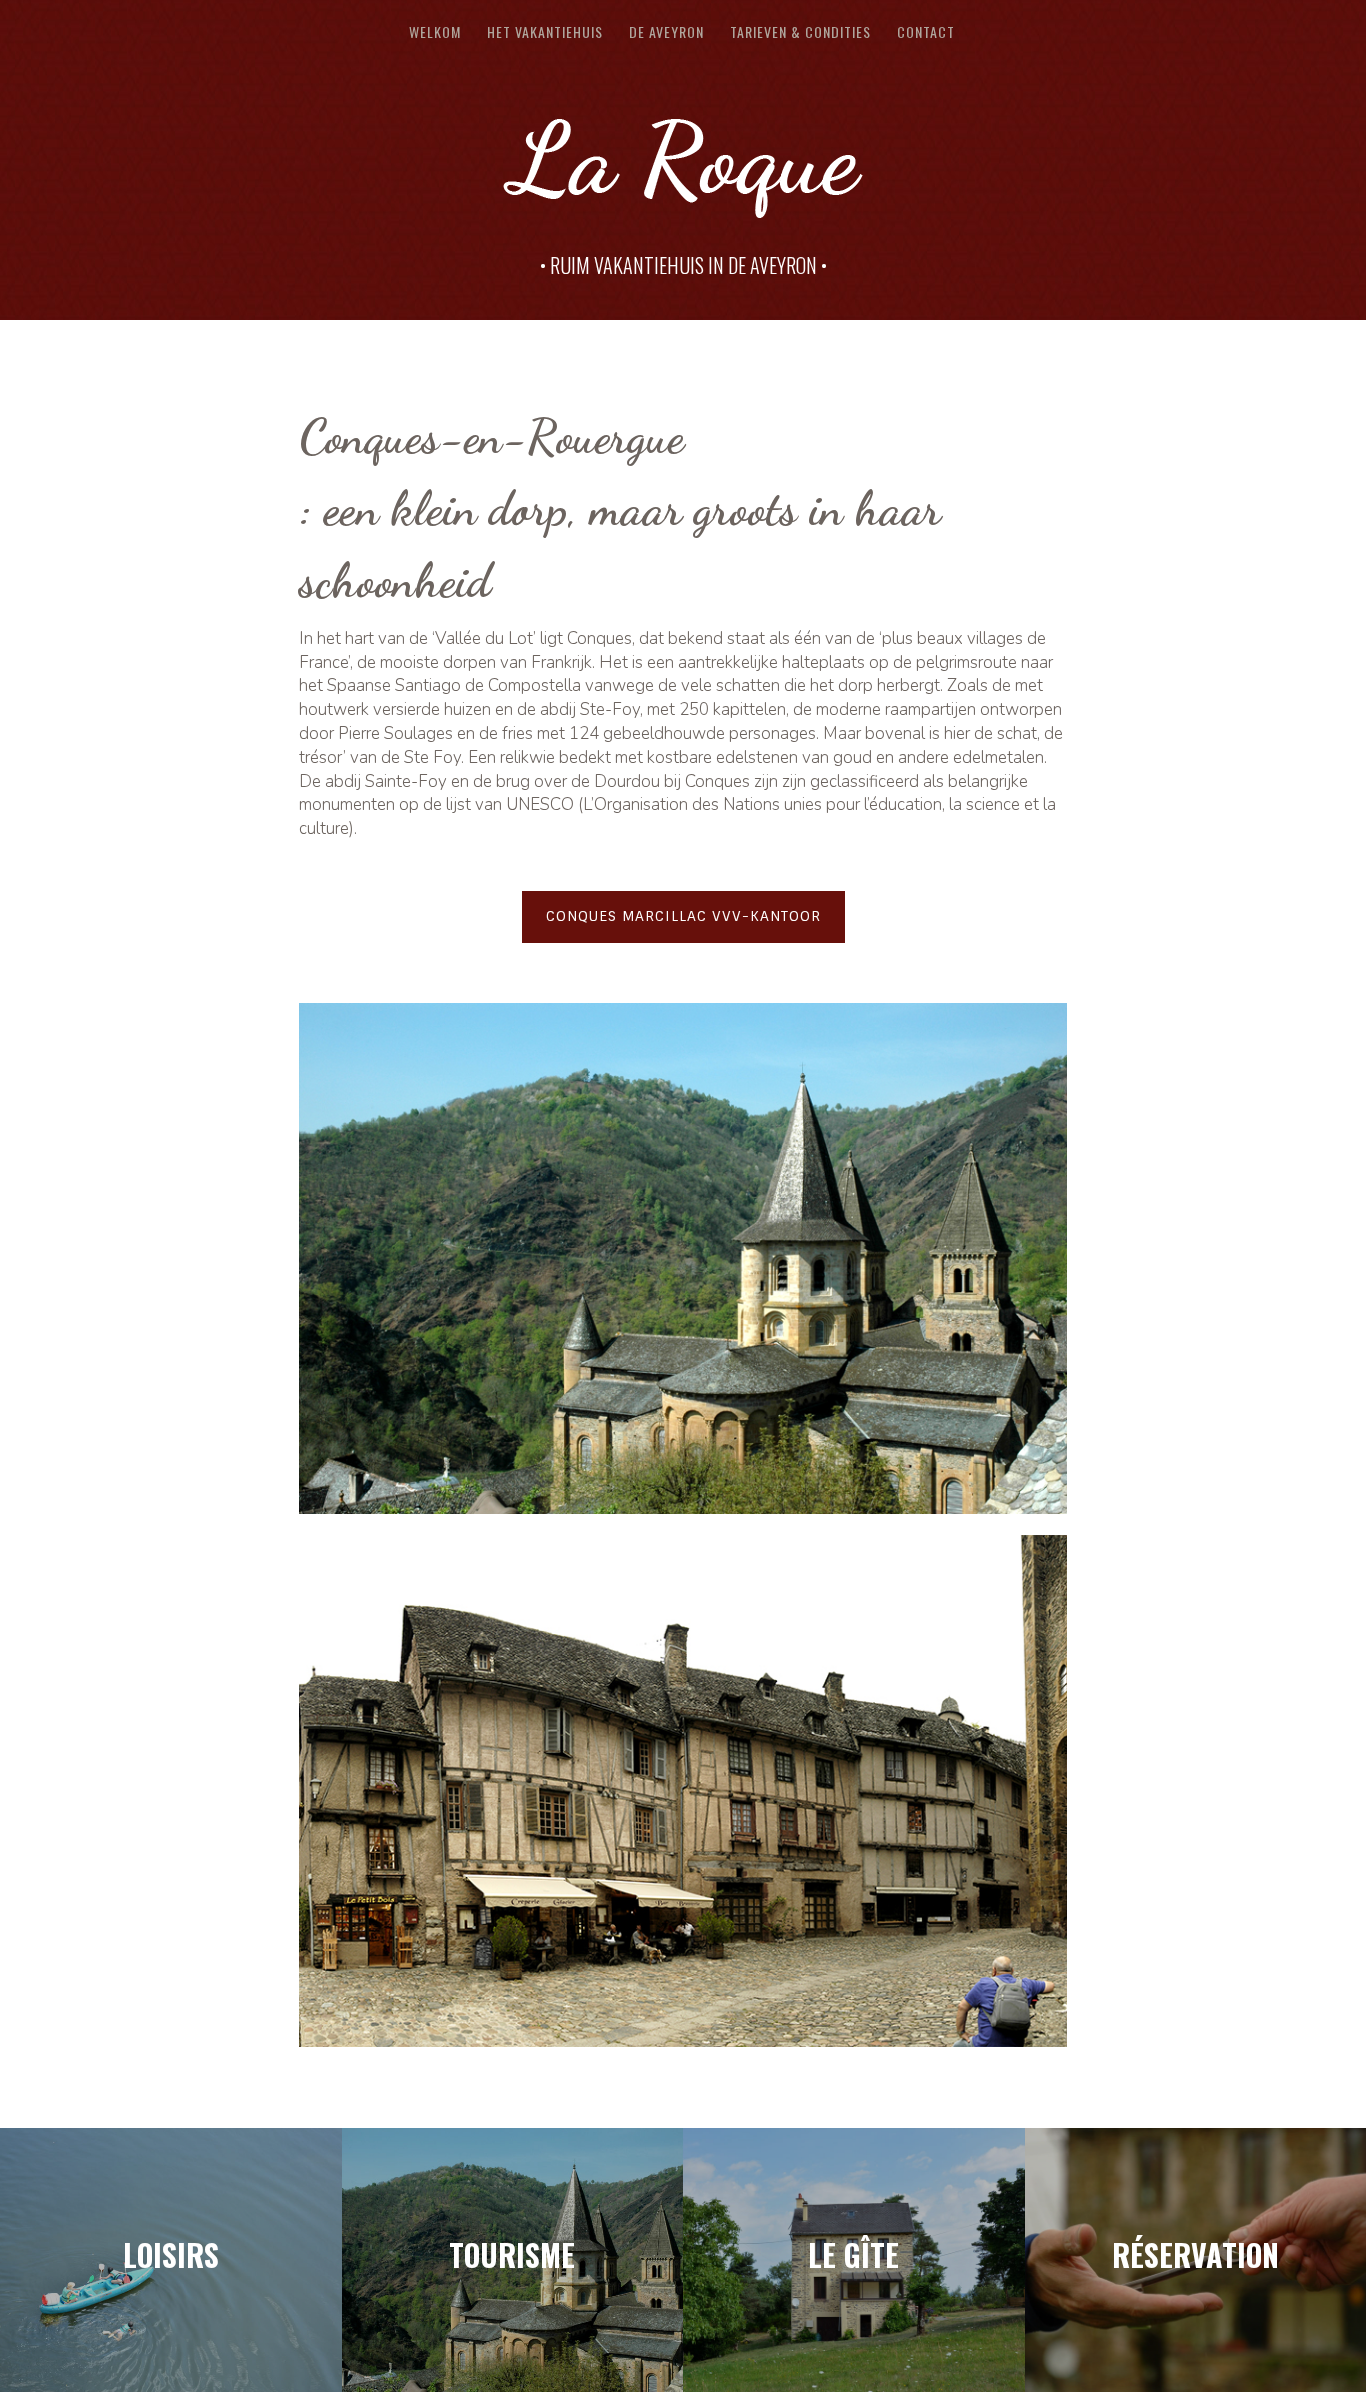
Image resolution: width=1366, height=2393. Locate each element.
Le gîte (853, 2254)
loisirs (171, 2254)
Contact (926, 33)
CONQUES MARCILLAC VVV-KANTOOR (683, 916)
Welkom (435, 33)
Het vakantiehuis (545, 33)
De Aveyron (666, 33)
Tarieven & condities (800, 33)
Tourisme (512, 2254)
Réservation (1195, 2254)
